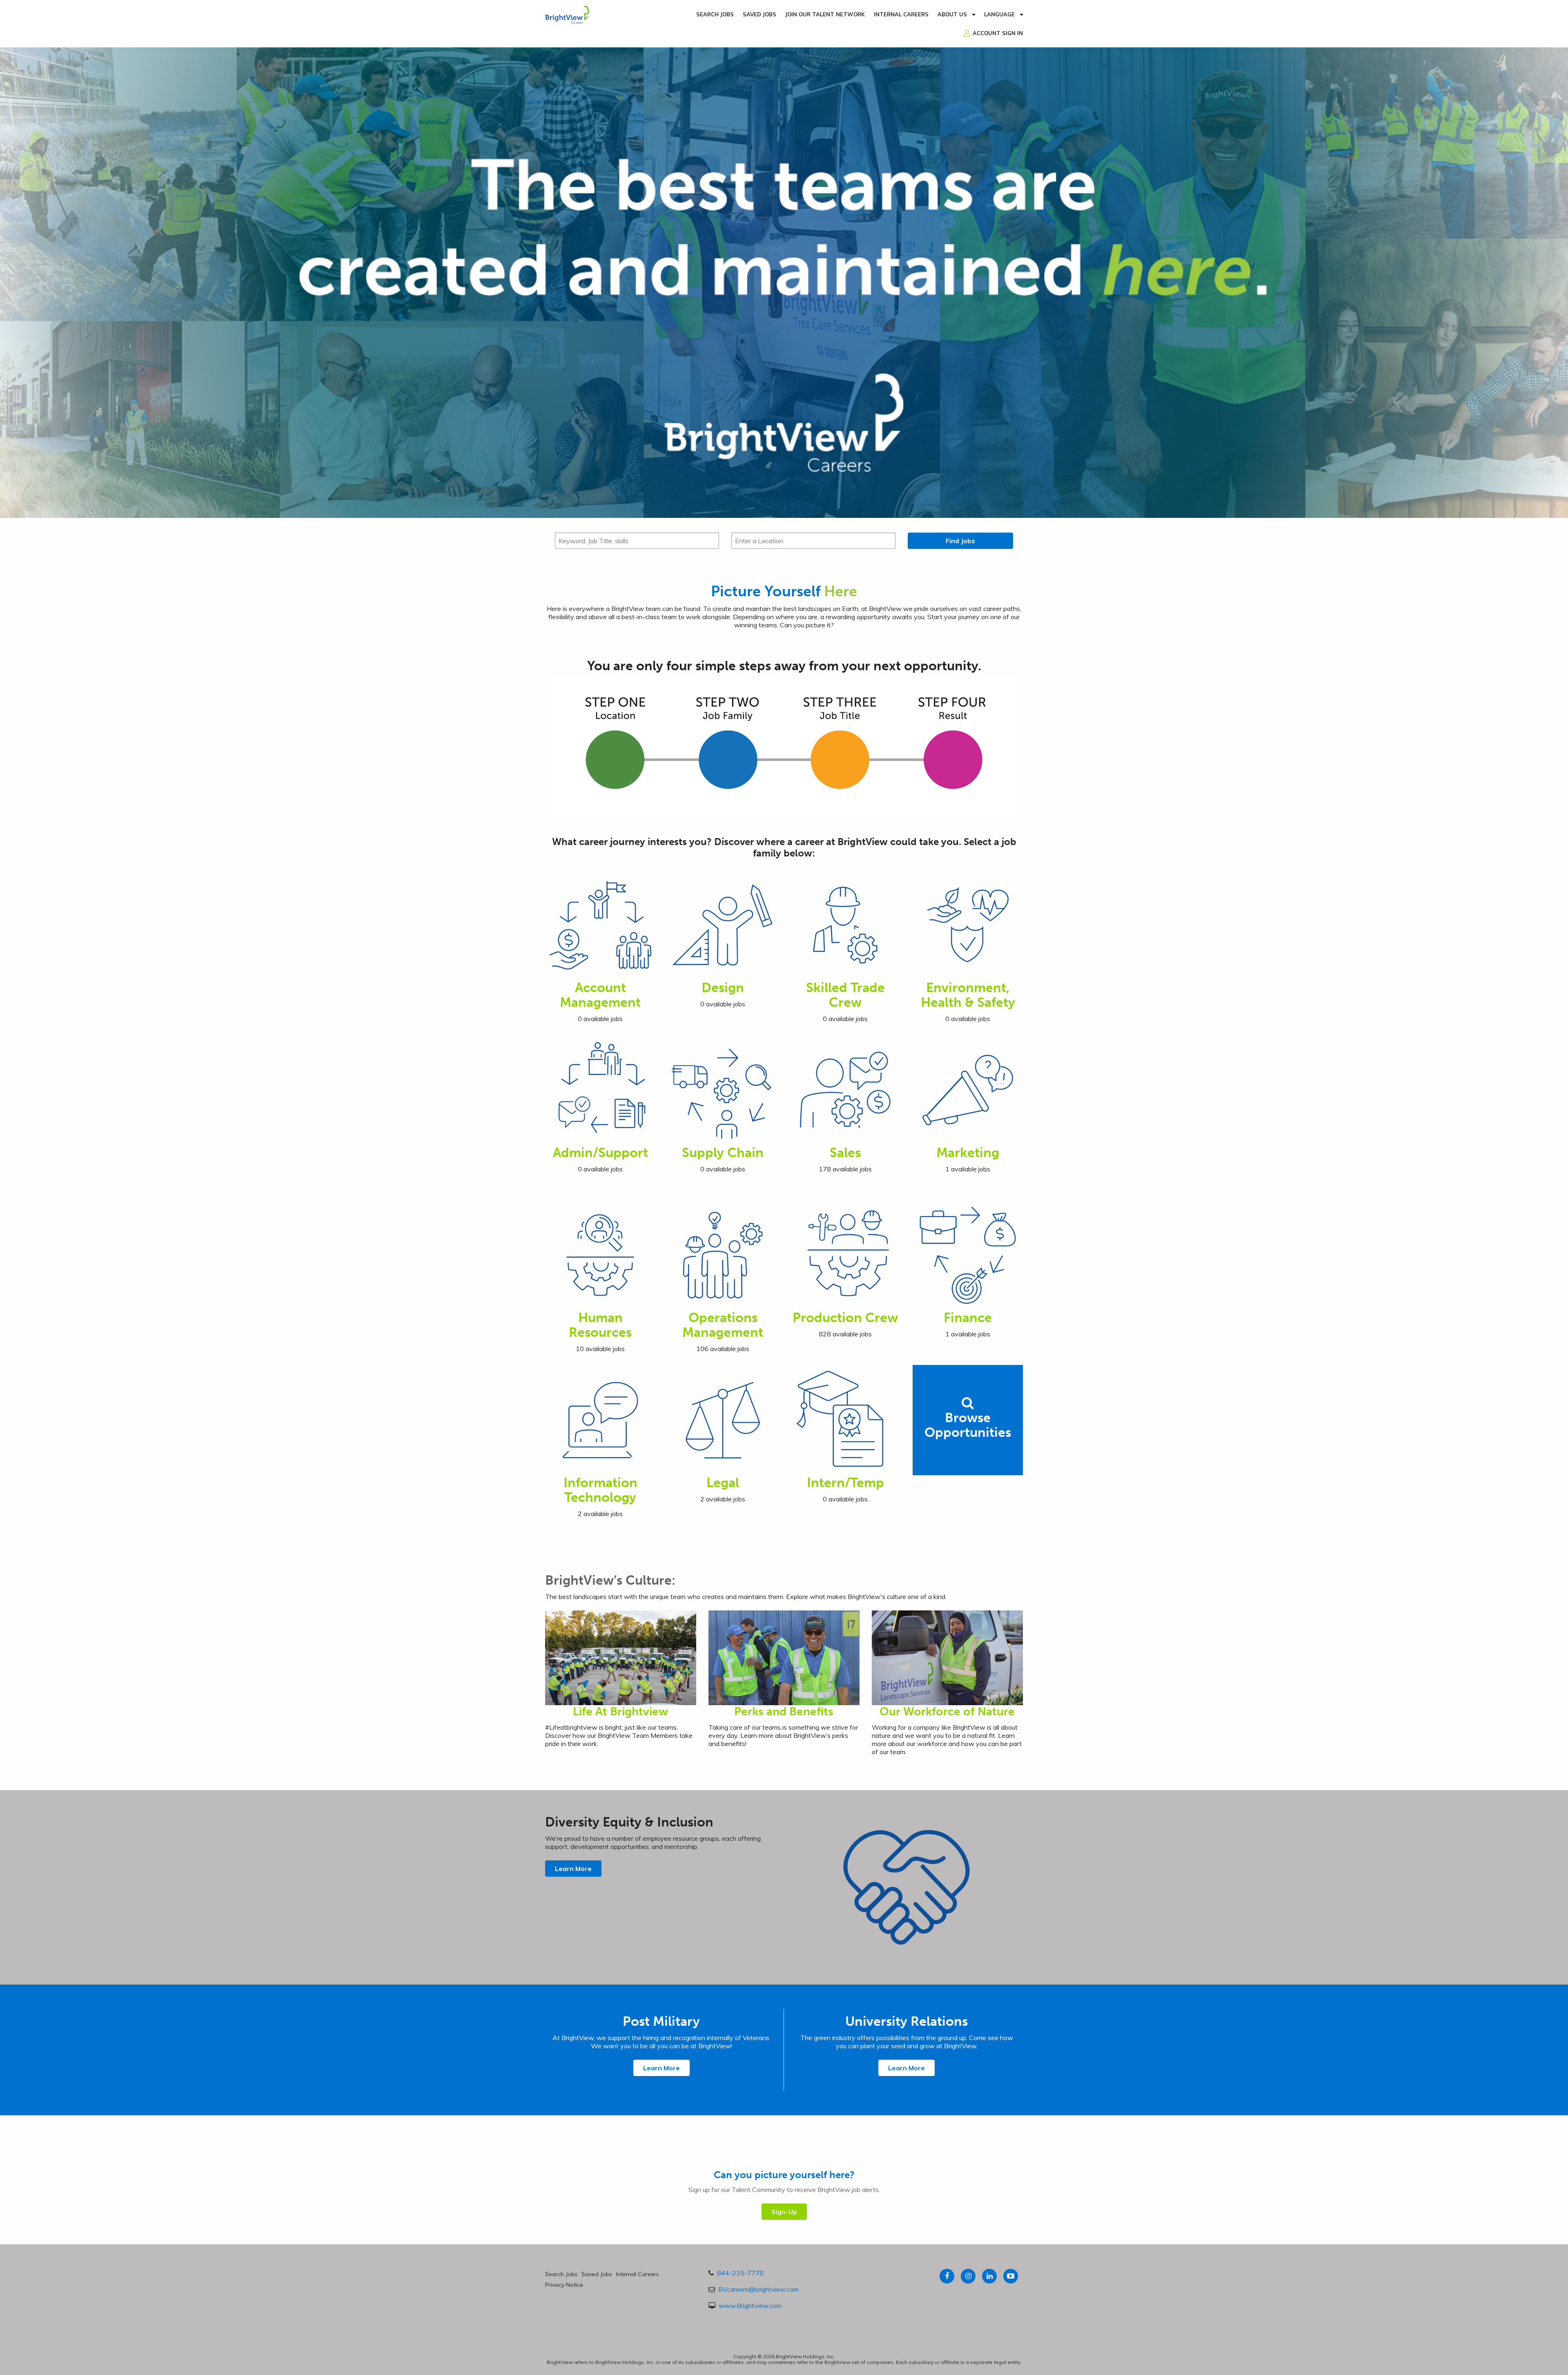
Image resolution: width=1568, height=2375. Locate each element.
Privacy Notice (564, 2285)
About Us (952, 14)
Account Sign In (998, 33)
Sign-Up (784, 2212)
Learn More (573, 1869)
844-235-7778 (740, 2273)
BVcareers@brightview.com (758, 2289)
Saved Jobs (759, 14)
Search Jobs (715, 14)
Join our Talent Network (825, 14)
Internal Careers (901, 14)
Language (999, 14)
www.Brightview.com (750, 2306)
